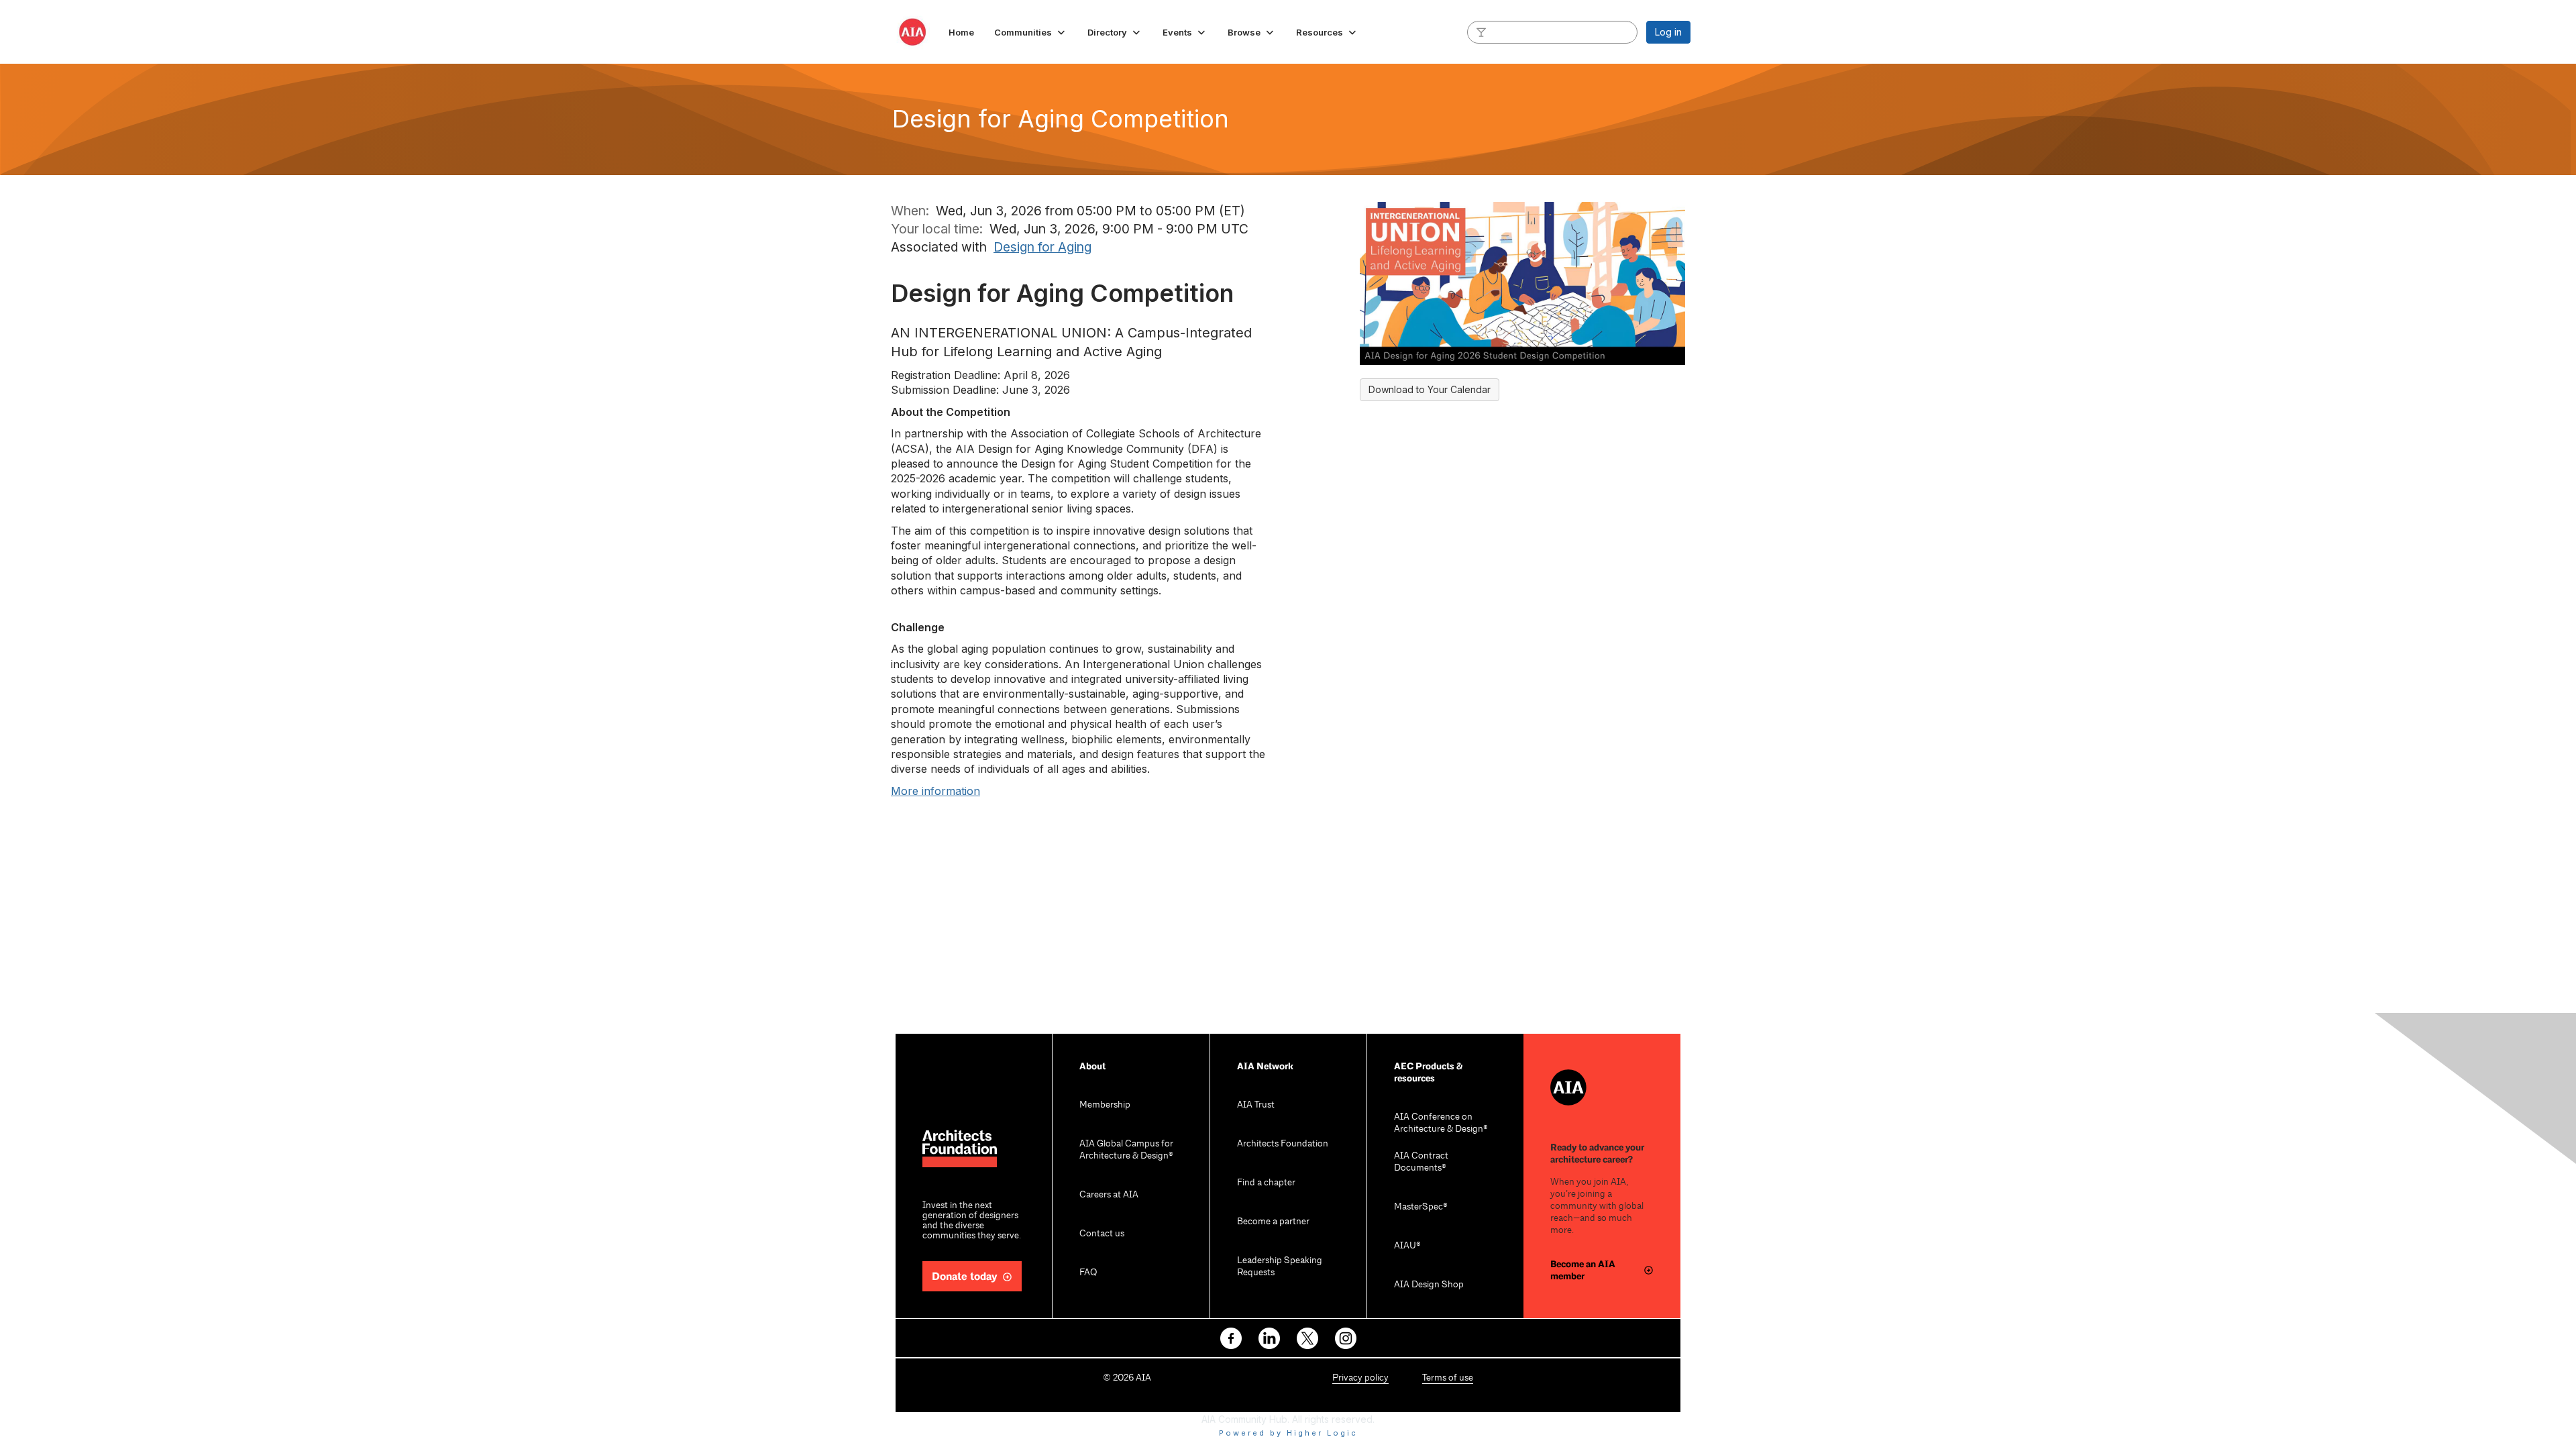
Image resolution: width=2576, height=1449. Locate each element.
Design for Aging (1042, 247)
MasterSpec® (1421, 1207)
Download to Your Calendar (1430, 389)
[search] (1481, 32)
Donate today (965, 1277)
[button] (1031, 32)
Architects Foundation (1283, 1144)
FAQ (1088, 1273)
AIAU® (1407, 1246)
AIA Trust (1256, 1105)
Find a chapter (1266, 1183)
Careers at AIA (1109, 1195)
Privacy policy (1360, 1378)
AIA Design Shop (1429, 1285)
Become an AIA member (1583, 1270)
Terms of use (1448, 1378)
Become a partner (1273, 1222)
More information (935, 791)
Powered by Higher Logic (1288, 1433)
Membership (1105, 1105)
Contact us (1102, 1234)
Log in (1668, 32)
